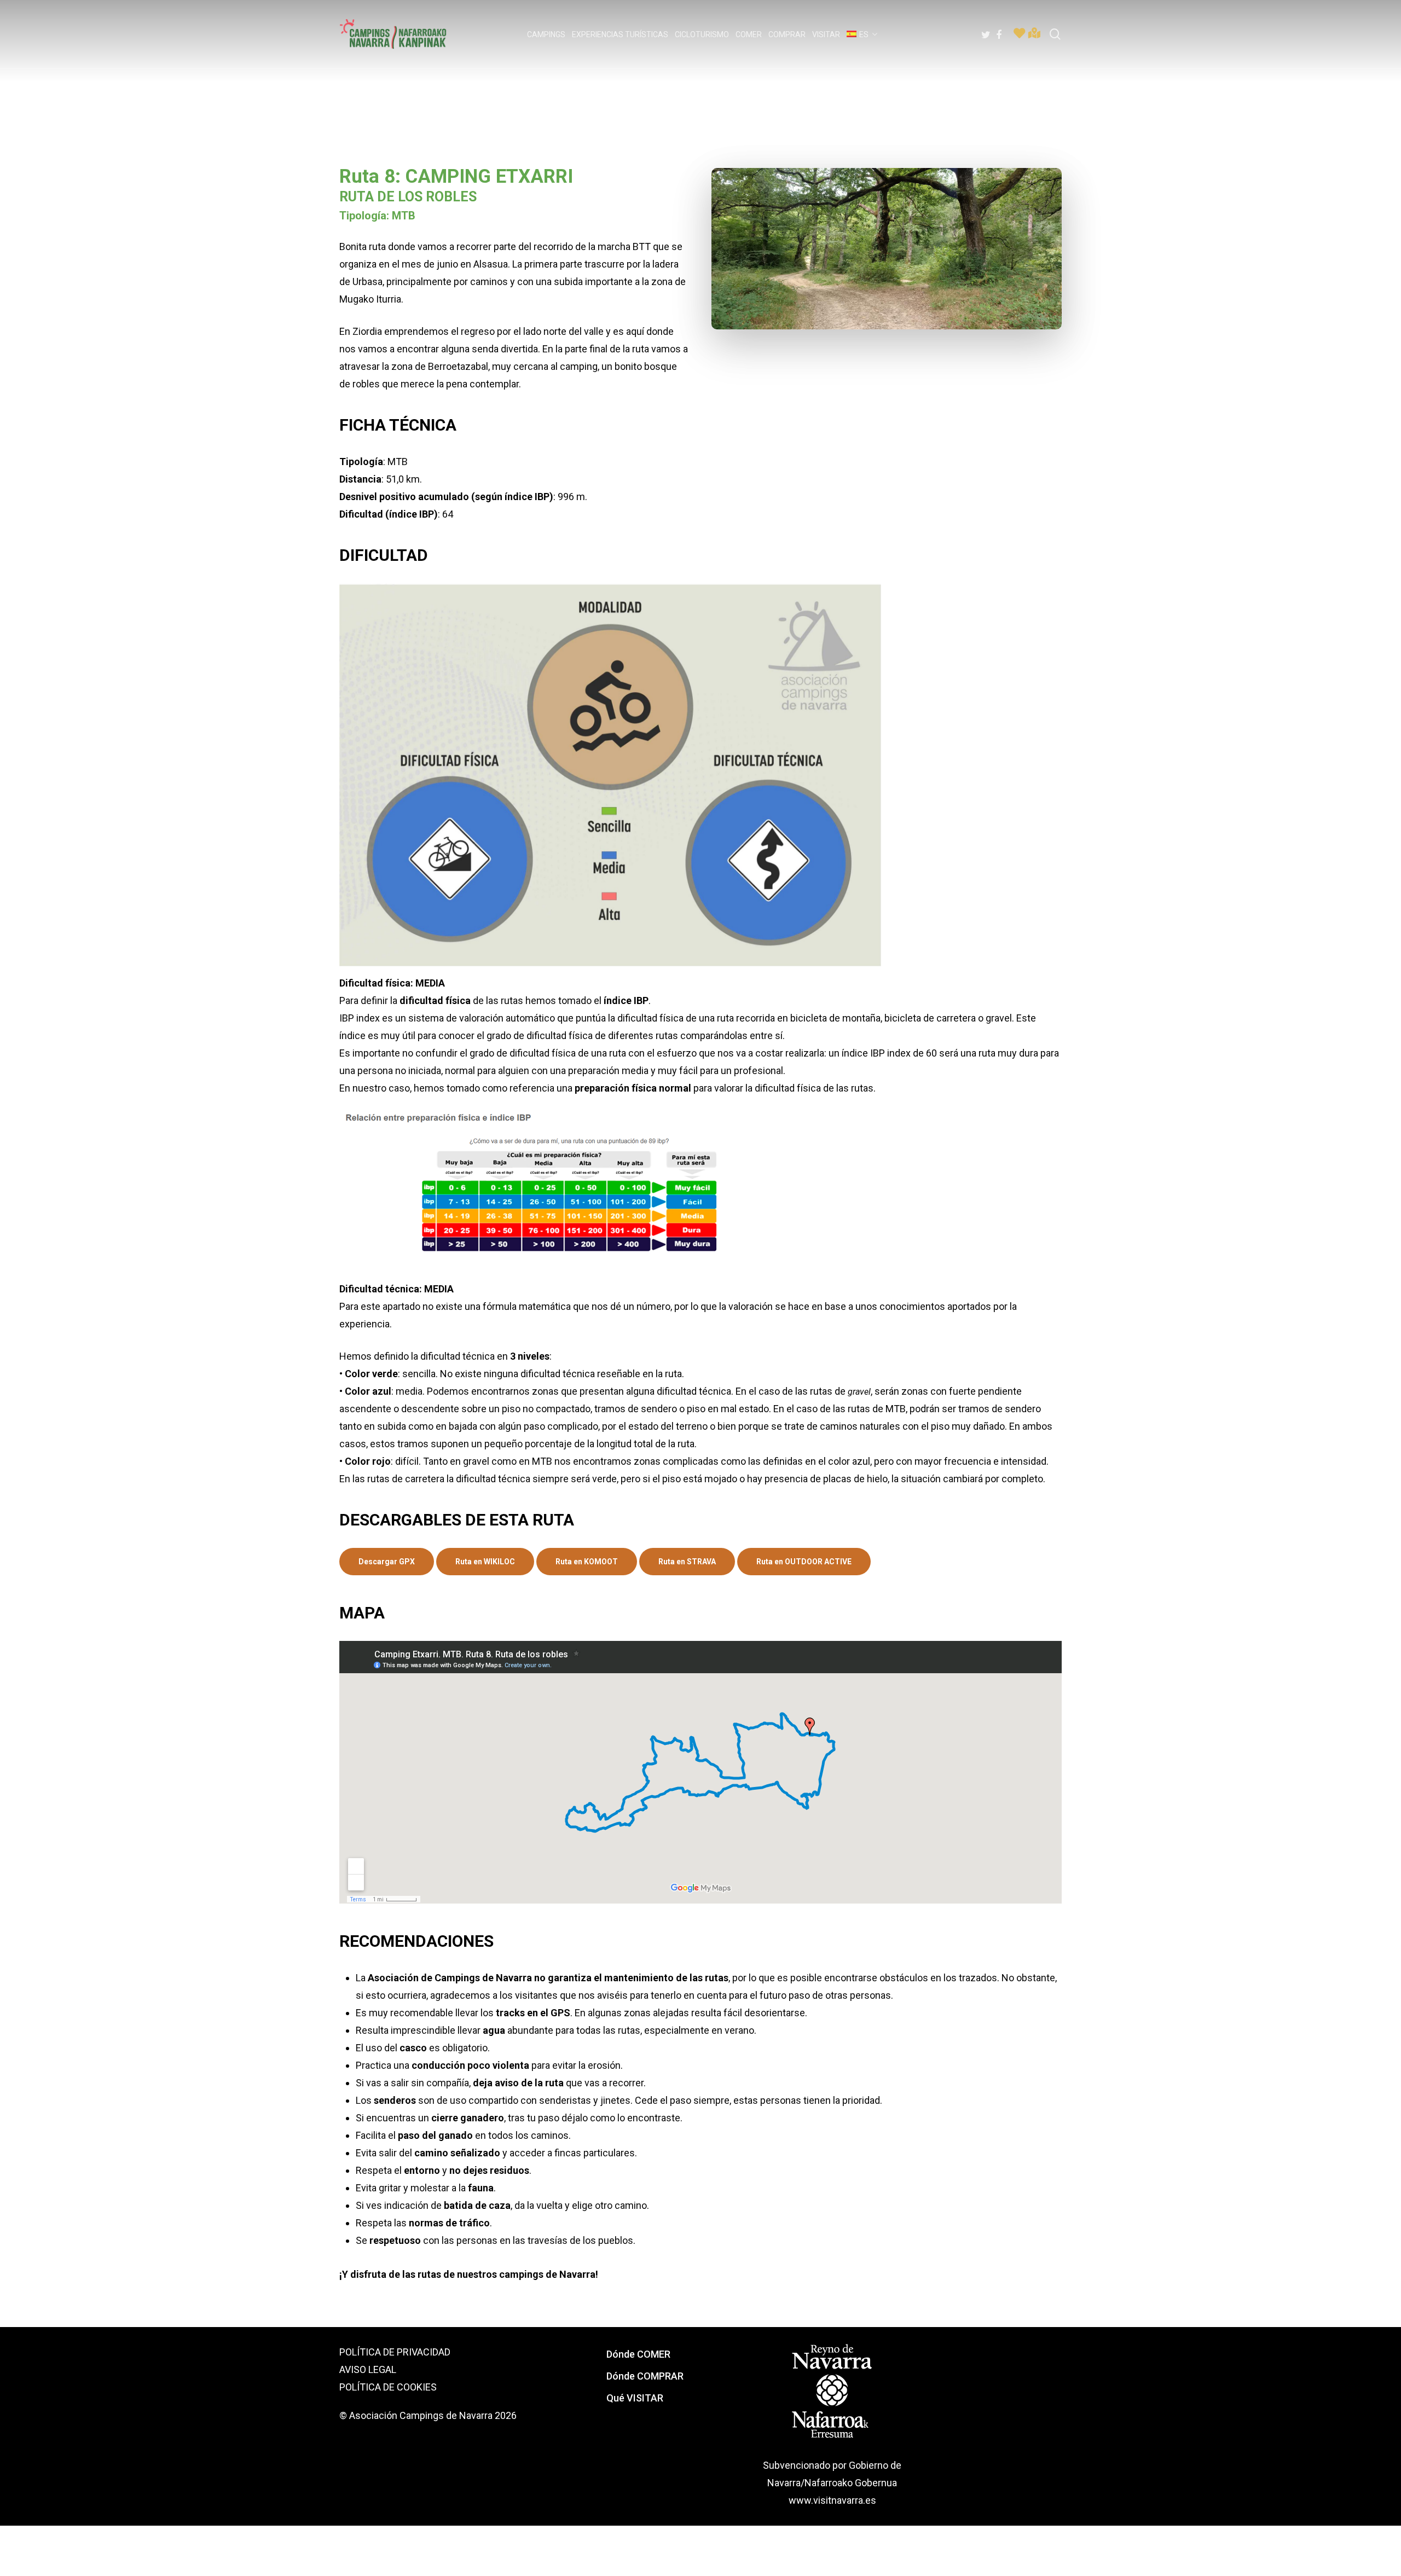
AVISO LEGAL (368, 2369)
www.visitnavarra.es (832, 2500)
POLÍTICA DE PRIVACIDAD (395, 2352)
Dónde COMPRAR (645, 2376)
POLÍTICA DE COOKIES (388, 2387)
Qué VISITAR (635, 2398)
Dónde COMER (638, 2354)
